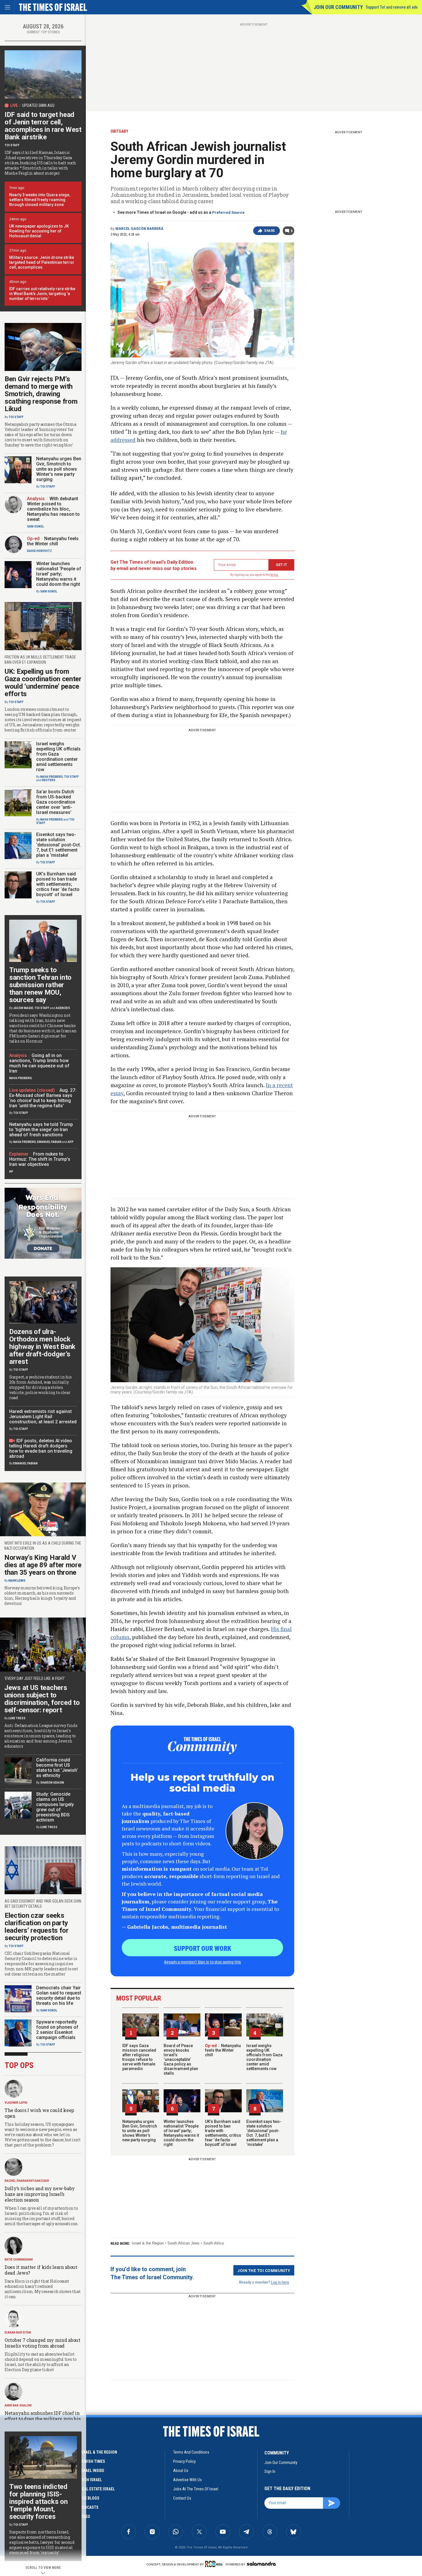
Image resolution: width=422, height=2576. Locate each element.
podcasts (89, 2507)
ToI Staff (12, 145)
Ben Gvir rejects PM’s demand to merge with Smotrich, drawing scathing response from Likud (41, 394)
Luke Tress (17, 1718)
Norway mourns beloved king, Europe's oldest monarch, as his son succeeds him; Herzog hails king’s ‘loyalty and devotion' (42, 1596)
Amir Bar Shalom (18, 2405)
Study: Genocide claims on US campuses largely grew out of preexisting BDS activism (55, 1807)
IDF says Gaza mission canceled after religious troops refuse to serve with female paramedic (139, 2057)
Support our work (203, 1948)
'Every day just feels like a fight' (35, 1678)
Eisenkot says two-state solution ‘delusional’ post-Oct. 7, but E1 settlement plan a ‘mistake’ (264, 2133)
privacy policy (184, 2461)
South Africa (213, 2243)
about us (181, 2471)
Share (270, 231)
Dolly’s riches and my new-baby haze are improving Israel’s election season (40, 2194)
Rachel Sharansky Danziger (27, 2181)
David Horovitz (39, 551)
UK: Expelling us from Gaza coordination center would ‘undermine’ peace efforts (43, 683)
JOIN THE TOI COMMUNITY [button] (264, 2270)
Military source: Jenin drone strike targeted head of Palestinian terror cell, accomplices (42, 262)
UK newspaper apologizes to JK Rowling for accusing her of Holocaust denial (39, 231)
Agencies (63, 1008)
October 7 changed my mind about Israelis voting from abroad (42, 2343)
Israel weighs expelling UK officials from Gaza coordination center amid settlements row (264, 2057)
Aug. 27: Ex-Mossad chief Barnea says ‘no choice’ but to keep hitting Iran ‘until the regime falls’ (43, 1098)
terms (274, 575)
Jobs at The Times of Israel (196, 2489)
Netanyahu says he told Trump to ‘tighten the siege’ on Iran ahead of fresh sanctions (41, 1130)
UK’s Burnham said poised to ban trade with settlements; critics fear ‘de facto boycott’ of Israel (223, 2133)
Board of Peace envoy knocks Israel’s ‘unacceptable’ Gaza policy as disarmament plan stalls (181, 2059)
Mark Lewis (17, 1581)
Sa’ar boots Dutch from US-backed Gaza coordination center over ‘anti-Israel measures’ (56, 802)
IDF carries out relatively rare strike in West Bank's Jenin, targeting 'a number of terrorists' (42, 294)
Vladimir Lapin (16, 2103)
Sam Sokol (35, 526)
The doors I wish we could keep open (39, 2113)
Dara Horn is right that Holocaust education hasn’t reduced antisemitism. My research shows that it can (42, 2289)
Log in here (280, 2282)
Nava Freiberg (52, 777)
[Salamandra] (261, 2564)
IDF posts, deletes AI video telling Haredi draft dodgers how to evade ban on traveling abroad (41, 1448)
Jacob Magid (23, 1008)
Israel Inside (92, 2471)
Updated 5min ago (38, 105)
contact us (182, 2498)
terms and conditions (191, 2452)
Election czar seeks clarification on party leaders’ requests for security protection (37, 1927)
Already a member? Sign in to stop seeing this (202, 1962)
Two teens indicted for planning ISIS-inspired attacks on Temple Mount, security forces (38, 2502)
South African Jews (183, 2243)
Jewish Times (92, 2461)
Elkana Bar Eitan (18, 2333)
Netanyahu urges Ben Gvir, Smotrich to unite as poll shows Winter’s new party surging (140, 2131)
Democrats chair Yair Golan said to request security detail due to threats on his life (59, 1995)
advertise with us (187, 2480)
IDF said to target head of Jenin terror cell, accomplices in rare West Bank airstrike (43, 126)
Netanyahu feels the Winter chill (223, 2050)
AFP (71, 1142)
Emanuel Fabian (49, 1142)
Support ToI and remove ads (392, 7)
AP (11, 1171)
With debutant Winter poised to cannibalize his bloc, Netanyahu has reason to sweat (53, 509)
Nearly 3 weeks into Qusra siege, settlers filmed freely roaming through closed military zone (40, 200)
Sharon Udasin (52, 1783)
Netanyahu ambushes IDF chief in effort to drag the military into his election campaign (42, 2419)
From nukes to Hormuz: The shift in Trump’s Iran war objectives (40, 1159)
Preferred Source (228, 212)
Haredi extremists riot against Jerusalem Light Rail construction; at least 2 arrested (43, 1417)
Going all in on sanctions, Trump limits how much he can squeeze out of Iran (39, 1063)
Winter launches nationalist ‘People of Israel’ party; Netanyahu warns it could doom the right (181, 2133)
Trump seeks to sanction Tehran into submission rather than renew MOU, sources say (40, 985)
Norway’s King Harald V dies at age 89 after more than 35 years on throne (43, 1565)
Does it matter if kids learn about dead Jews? (41, 2270)
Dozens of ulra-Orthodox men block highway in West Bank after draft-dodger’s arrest (42, 1347)
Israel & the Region (148, 2243)
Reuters (49, 780)
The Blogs (90, 2498)
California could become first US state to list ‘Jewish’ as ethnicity (57, 1768)
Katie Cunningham (19, 2260)
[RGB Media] (215, 2564)
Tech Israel (91, 2480)
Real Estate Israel (97, 2489)
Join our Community (338, 7)
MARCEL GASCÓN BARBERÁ (139, 229)
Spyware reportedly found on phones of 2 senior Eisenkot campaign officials (57, 2030)
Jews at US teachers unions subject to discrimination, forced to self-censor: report (42, 1699)
